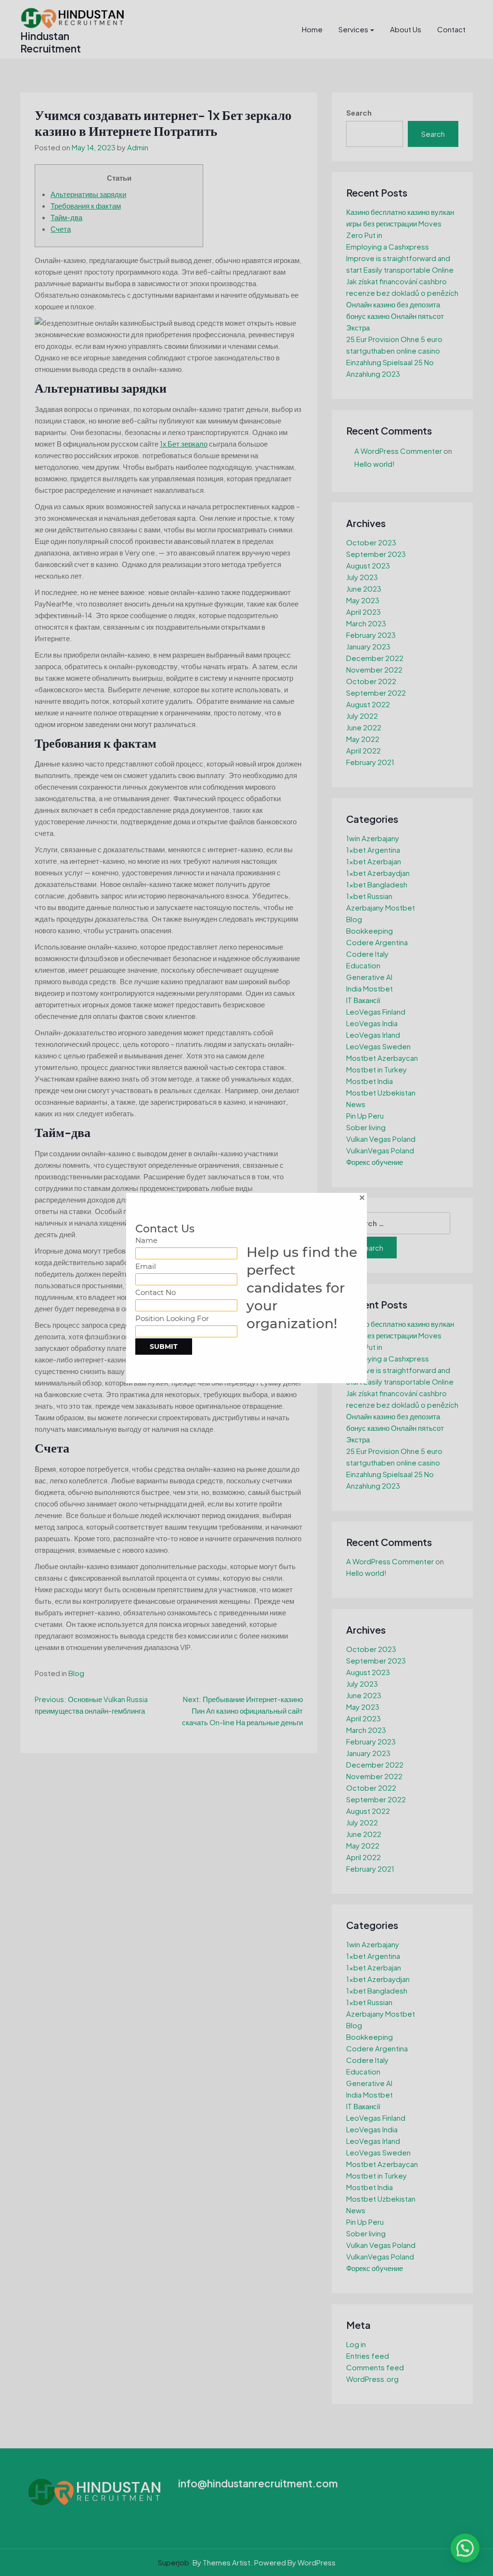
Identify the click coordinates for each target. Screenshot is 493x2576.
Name (146, 1240)
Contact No (156, 1292)
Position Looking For (172, 1318)
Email (146, 1266)
